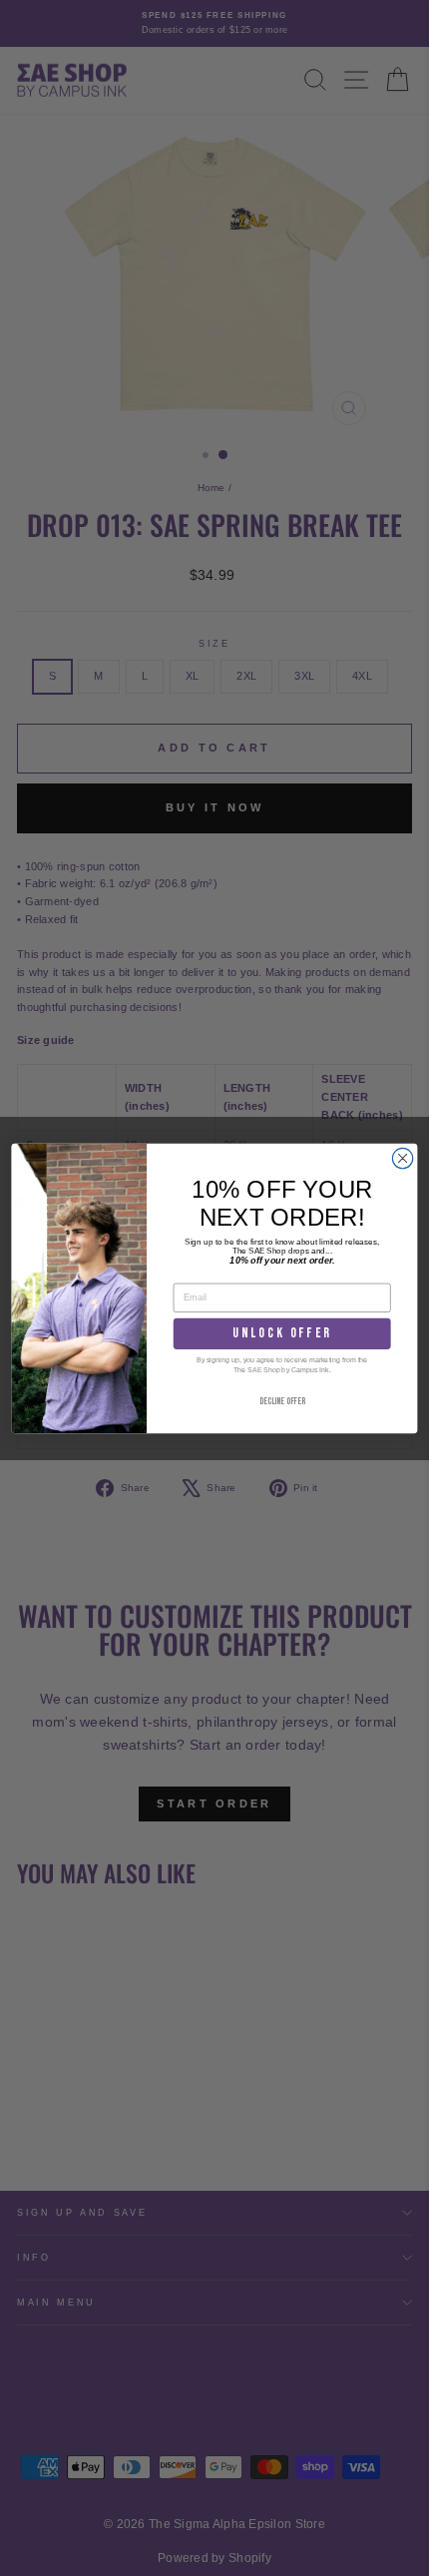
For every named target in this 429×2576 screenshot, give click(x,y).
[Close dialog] (402, 1158)
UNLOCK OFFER (282, 1333)
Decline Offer (282, 1402)
